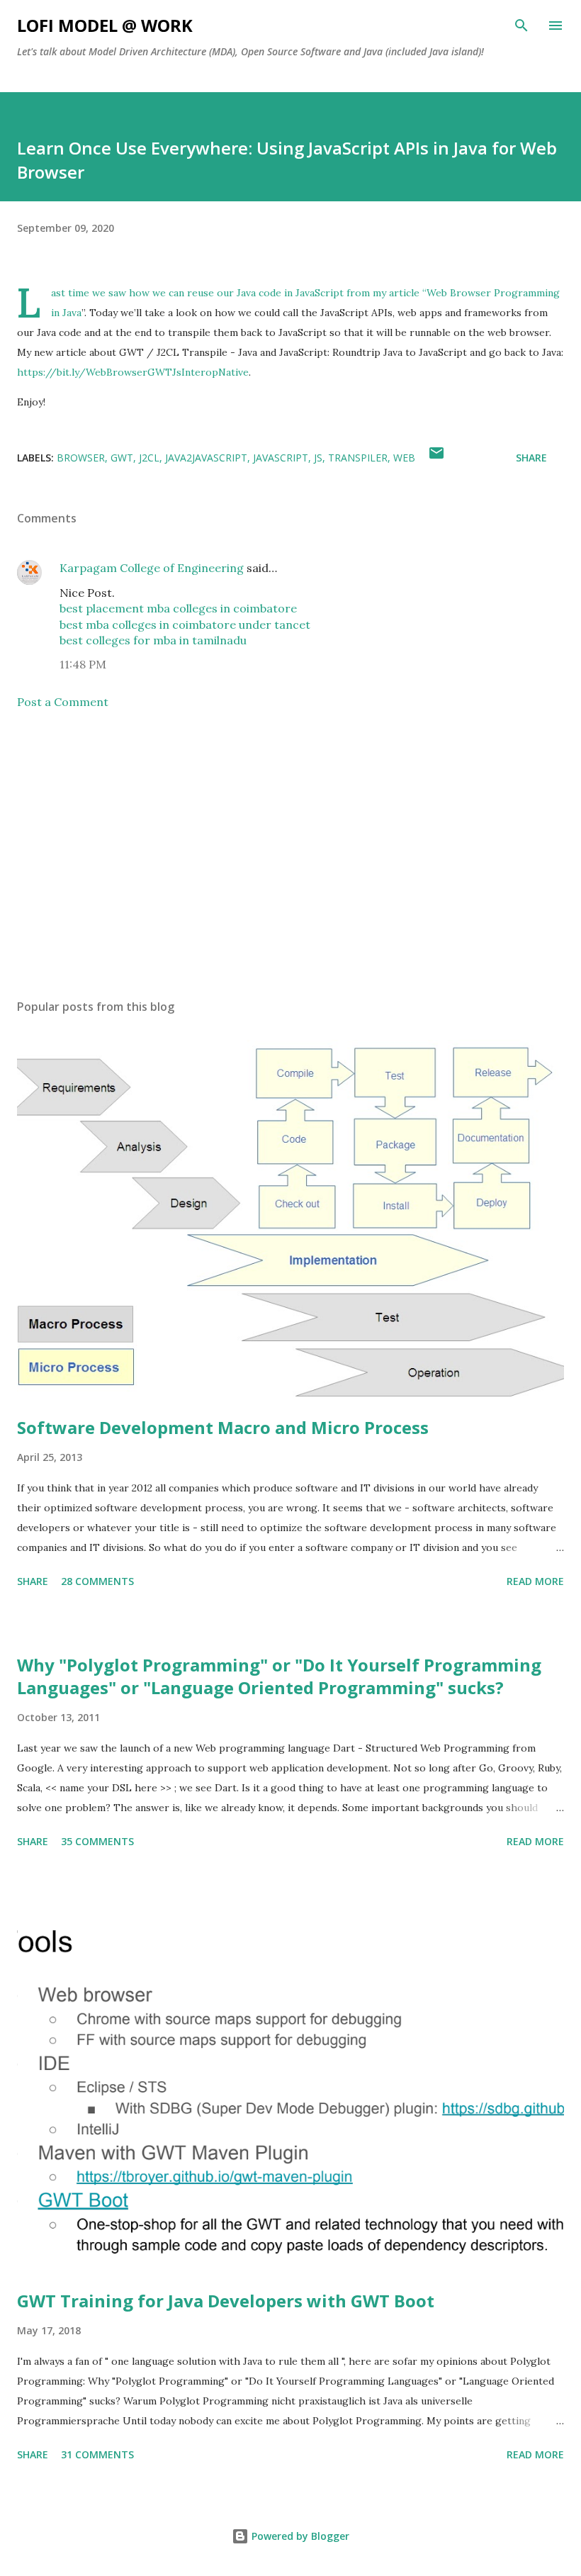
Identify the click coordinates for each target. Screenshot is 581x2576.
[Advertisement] (290, 854)
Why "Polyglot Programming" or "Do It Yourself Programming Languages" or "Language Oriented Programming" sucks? (279, 1676)
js (318, 458)
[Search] (521, 26)
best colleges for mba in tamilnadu (153, 640)
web (404, 458)
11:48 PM (83, 664)
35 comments (97, 1841)
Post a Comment (63, 702)
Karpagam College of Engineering (152, 568)
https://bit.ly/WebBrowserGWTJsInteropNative (133, 372)
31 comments (97, 2454)
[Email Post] (436, 458)
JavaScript (281, 458)
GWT (122, 458)
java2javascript (206, 458)
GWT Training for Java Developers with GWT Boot (226, 2301)
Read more (535, 1581)
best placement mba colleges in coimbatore (178, 608)
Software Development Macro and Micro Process (223, 1427)
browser (81, 458)
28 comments (97, 1581)
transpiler (358, 458)
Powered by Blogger (299, 2536)
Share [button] (531, 458)
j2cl (149, 458)
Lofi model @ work (105, 25)
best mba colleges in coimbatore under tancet (185, 625)
